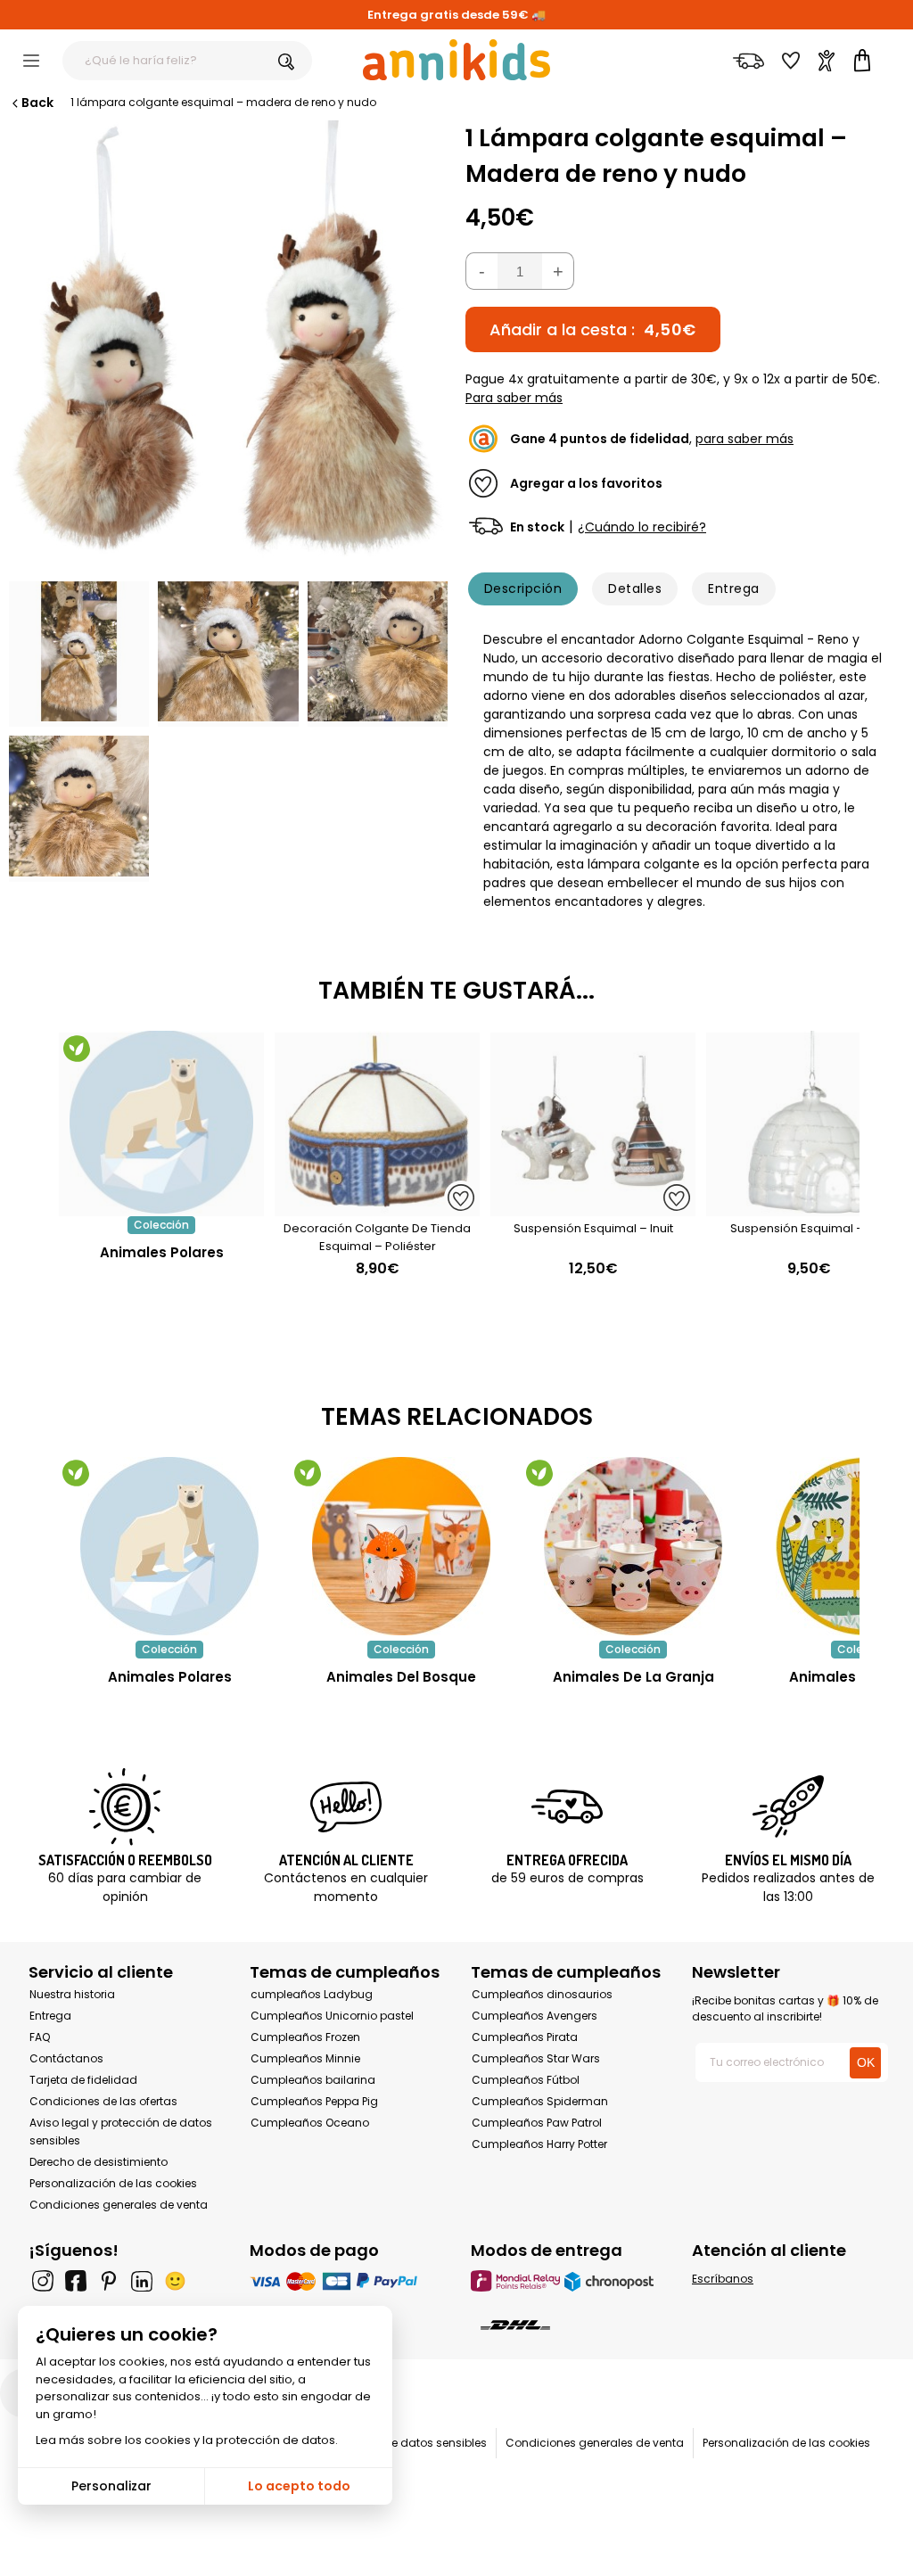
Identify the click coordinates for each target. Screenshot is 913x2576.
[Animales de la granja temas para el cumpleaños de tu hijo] (633, 1546)
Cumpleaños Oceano (310, 2123)
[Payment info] (346, 2280)
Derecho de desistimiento (99, 2162)
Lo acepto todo (299, 2486)
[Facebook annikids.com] (76, 2281)
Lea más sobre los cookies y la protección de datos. (187, 2440)
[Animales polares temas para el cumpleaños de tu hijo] (169, 1546)
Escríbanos (723, 2279)
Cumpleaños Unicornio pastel (332, 2016)
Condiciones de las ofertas (103, 2101)
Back (37, 103)
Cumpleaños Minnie (305, 2058)
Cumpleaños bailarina (313, 2080)
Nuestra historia (72, 1994)
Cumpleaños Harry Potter (539, 2144)
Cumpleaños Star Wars (536, 2058)
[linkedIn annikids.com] (142, 2281)
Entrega (733, 588)
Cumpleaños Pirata (525, 2037)
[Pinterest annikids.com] (109, 2281)
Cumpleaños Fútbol (526, 2080)
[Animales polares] (161, 1207)
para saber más (744, 439)
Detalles (635, 588)
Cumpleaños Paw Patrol (537, 2123)
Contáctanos (66, 2058)
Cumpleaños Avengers (535, 2016)
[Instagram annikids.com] (43, 2281)
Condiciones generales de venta (119, 2205)
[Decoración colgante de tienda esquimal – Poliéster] (377, 1207)
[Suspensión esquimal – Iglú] (809, 1207)
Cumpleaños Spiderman (540, 2101)
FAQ (40, 2037)
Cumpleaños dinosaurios (542, 1994)
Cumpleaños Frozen (305, 2037)
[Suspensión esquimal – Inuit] (593, 1207)
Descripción (523, 588)
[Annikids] (456, 60)
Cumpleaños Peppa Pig (314, 2101)
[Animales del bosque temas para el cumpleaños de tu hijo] (401, 1546)
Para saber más (514, 398)
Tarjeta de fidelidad (83, 2080)
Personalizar (111, 2486)
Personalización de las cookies (113, 2183)
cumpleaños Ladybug (312, 1994)
